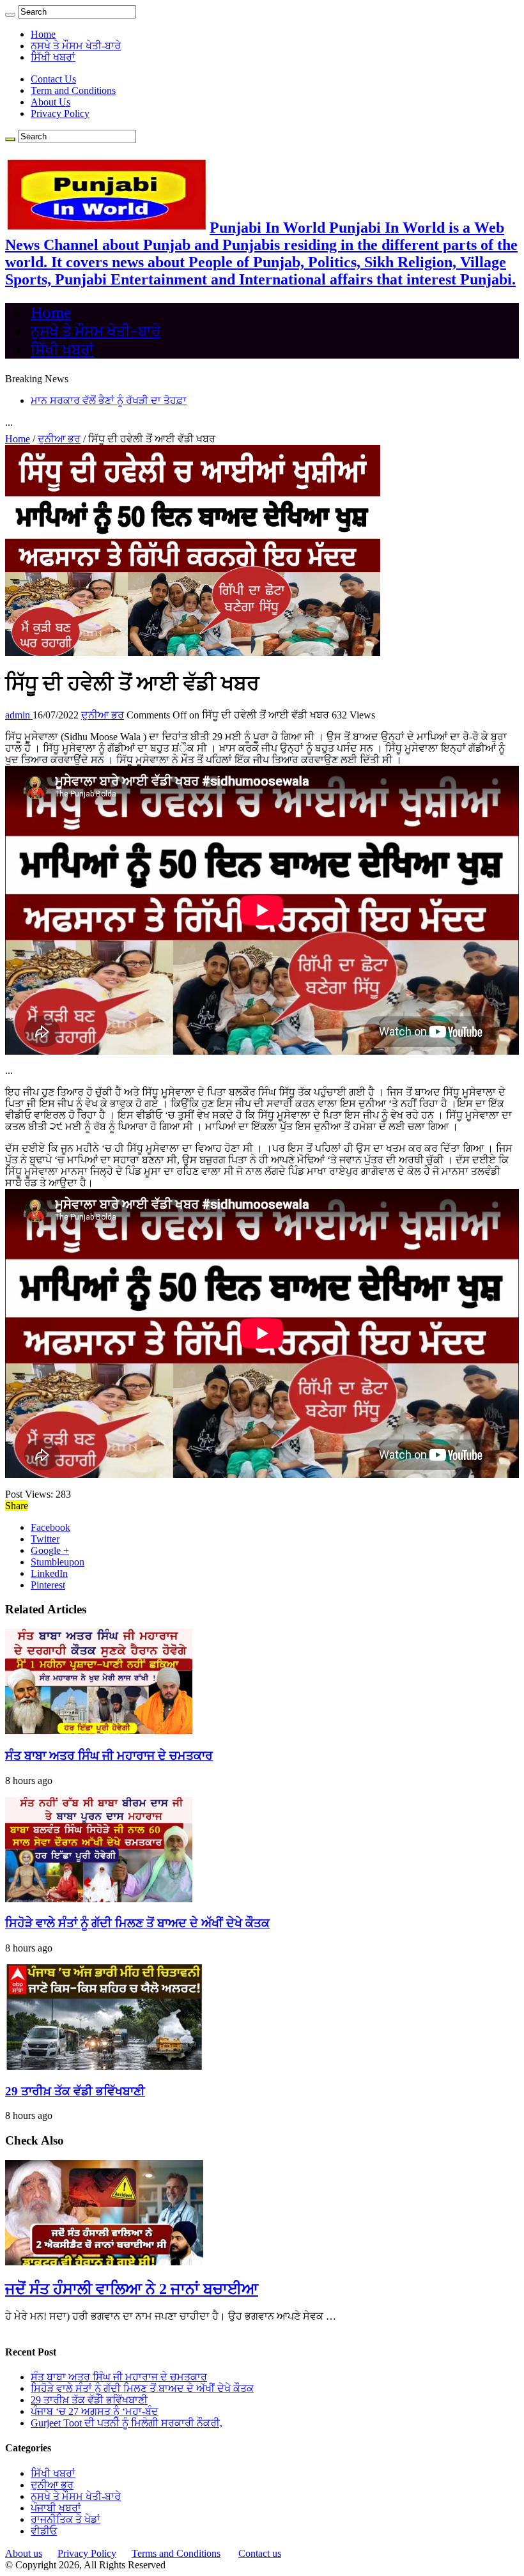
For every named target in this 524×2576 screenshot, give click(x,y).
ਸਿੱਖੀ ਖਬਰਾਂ (53, 57)
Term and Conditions (73, 90)
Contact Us (53, 79)
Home (43, 34)
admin (19, 715)
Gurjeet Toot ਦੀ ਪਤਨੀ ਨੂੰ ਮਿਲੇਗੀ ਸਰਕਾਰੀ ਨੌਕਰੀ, (127, 2423)
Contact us (260, 2553)
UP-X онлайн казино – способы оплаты (117, 400)
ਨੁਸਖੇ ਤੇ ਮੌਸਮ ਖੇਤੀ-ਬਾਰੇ (76, 46)
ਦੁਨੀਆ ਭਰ (59, 439)
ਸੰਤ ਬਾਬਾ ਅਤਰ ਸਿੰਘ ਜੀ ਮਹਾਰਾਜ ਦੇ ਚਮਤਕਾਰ (109, 1756)
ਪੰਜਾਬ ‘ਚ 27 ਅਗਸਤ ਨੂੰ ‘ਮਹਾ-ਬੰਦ (95, 2411)
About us (24, 2553)
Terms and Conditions (176, 2553)
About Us (50, 102)
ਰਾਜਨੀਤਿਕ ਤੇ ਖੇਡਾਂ (65, 2519)
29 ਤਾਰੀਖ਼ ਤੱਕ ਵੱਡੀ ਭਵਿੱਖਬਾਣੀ (75, 2091)
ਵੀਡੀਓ (44, 2531)
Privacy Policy (60, 113)
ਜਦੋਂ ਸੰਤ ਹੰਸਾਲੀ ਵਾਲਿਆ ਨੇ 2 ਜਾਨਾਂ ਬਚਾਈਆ (132, 2289)
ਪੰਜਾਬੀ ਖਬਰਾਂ (56, 2508)
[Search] (10, 15)
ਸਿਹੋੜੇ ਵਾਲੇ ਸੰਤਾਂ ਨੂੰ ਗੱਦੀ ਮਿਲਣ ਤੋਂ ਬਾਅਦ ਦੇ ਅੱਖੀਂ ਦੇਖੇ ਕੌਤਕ (137, 1923)
